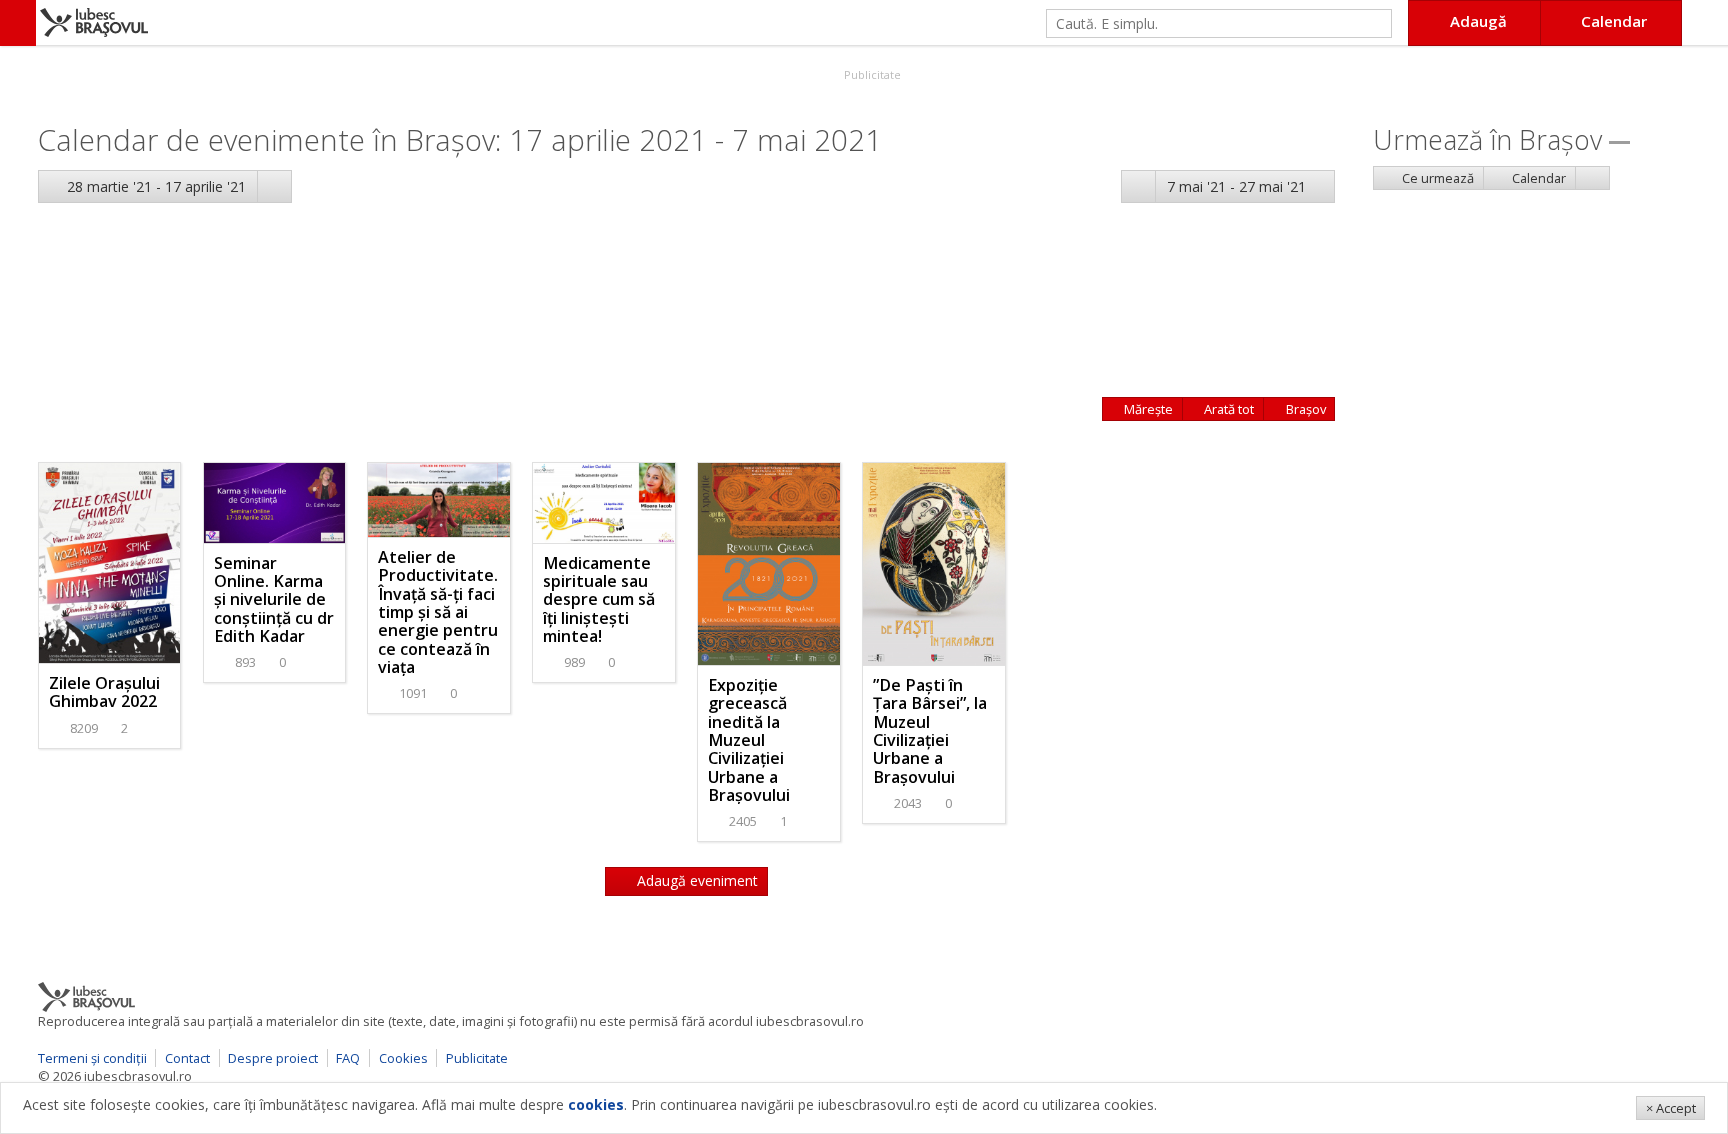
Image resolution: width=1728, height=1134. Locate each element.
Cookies (403, 1058)
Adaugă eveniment (695, 880)
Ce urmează (1436, 178)
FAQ (348, 1058)
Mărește (1147, 409)
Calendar (1537, 178)
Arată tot (1227, 409)
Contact (187, 1058)
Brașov (1304, 409)
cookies (596, 1104)
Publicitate (871, 74)
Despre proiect (273, 1058)
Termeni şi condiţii (92, 1058)
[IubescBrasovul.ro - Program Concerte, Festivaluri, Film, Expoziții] (18, 23)
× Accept (1671, 1108)
